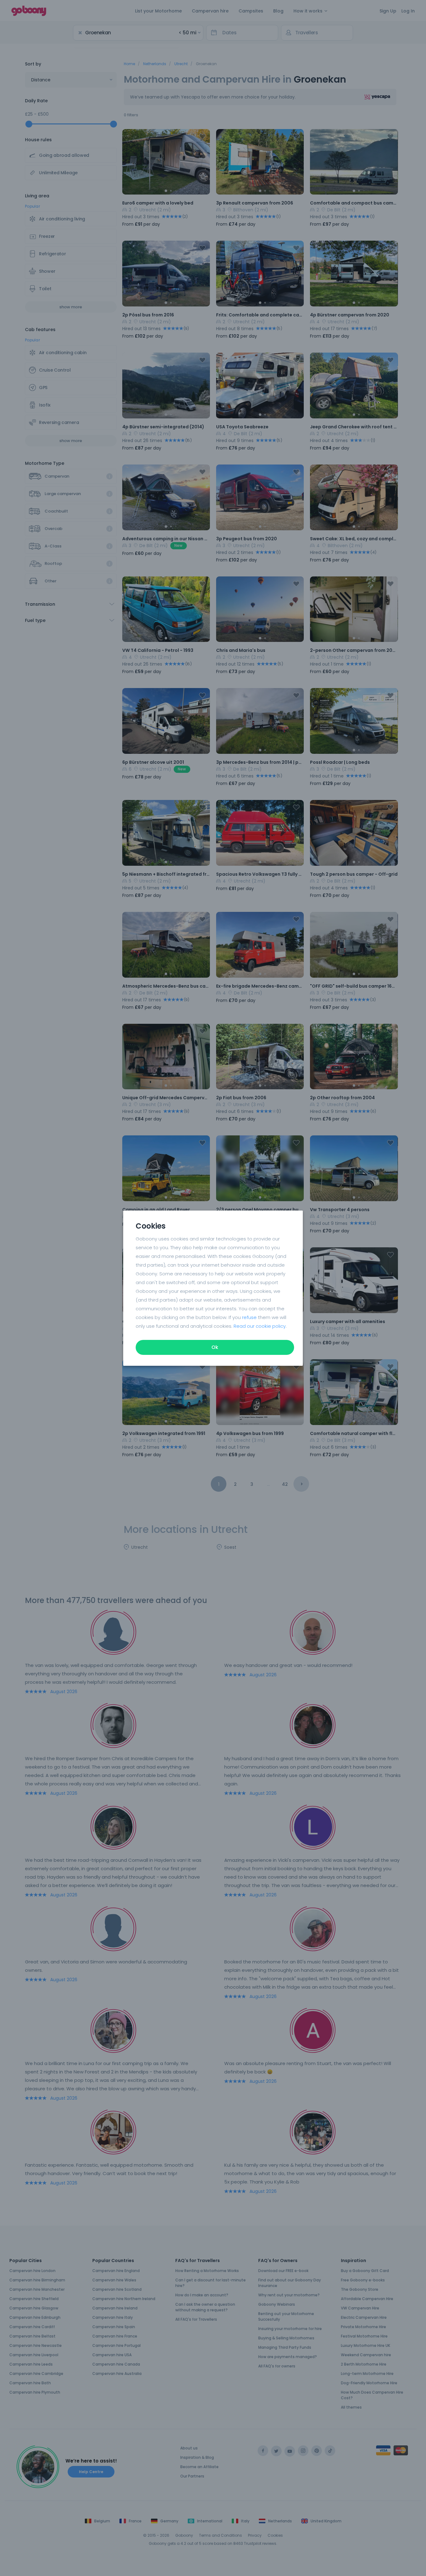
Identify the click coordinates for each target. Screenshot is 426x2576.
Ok (215, 1347)
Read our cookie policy (260, 1326)
